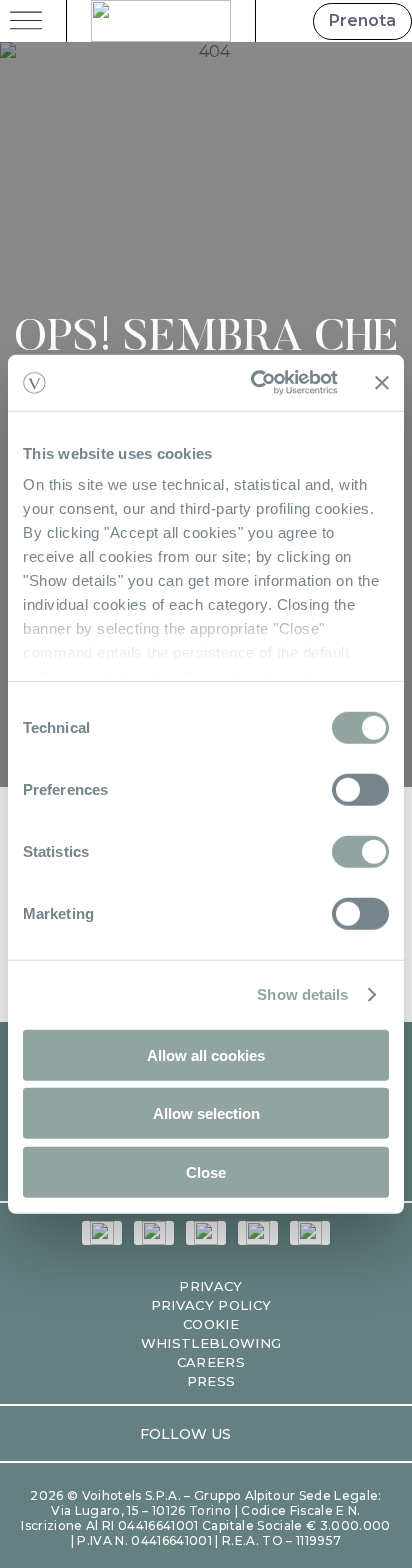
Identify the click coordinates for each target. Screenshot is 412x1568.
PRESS (211, 1381)
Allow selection (206, 1113)
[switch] (360, 789)
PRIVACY (210, 1286)
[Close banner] (382, 383)
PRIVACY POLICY (211, 1305)
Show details (302, 994)
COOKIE (211, 1324)
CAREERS (211, 1362)
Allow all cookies (206, 1054)
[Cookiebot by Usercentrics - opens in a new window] (255, 383)
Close (206, 1171)
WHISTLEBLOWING (211, 1343)
